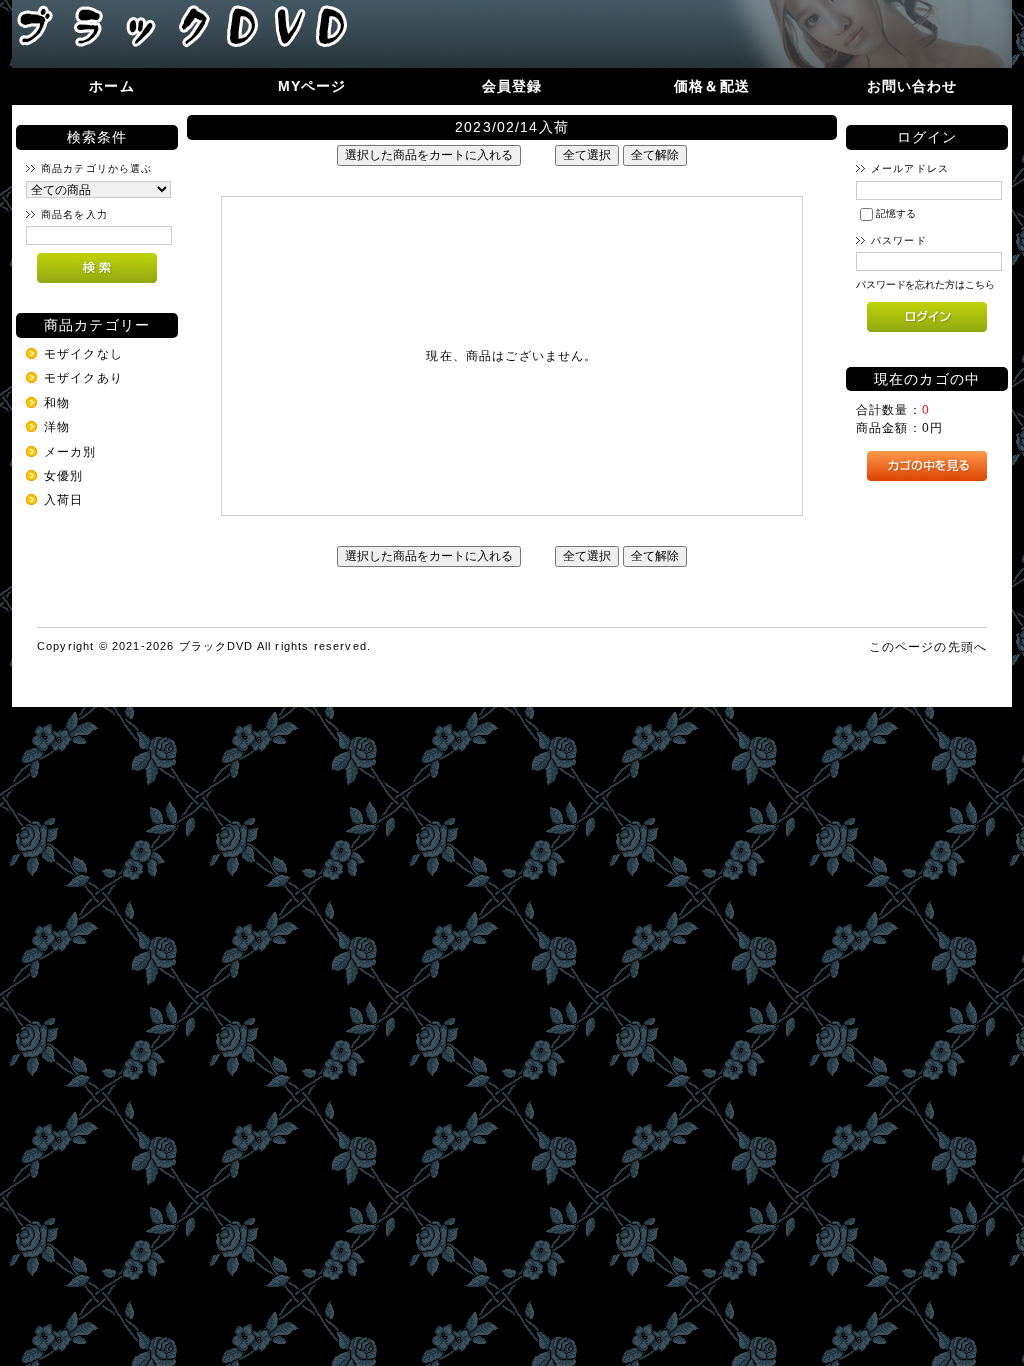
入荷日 (63, 499)
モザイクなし (83, 353)
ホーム (111, 86)
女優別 (63, 475)
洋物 (57, 426)
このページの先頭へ (928, 646)
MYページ (312, 86)
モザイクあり (83, 377)
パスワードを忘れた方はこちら (925, 284)
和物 (57, 402)
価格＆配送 (712, 86)
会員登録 (512, 86)
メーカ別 (70, 451)
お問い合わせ (912, 86)
